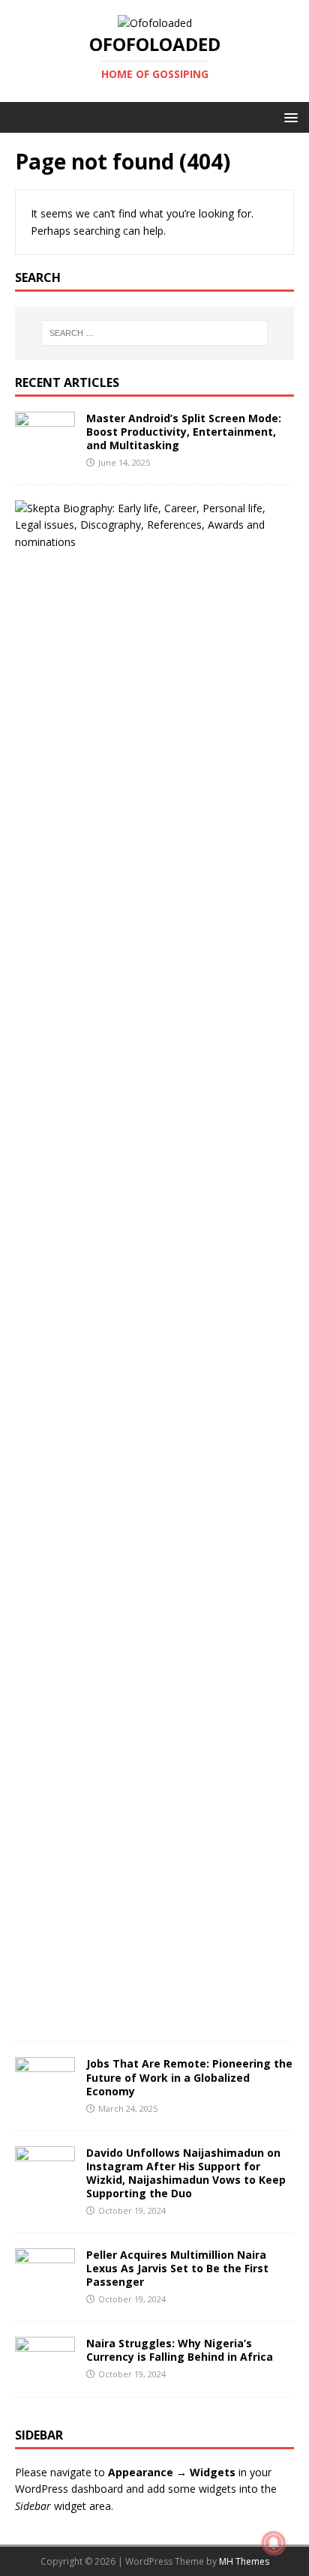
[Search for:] (155, 333)
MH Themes (244, 2561)
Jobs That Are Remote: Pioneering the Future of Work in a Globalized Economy (189, 2077)
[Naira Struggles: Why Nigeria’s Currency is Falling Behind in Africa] (45, 2373)
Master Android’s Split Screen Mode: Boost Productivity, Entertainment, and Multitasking (184, 432)
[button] (288, 117)
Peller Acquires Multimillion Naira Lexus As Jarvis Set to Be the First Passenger (177, 2268)
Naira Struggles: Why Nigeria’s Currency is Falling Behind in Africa (180, 2350)
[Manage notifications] (274, 2543)
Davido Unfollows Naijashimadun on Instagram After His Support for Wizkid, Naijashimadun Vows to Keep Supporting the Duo (186, 2173)
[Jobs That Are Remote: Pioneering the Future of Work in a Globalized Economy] (45, 2093)
